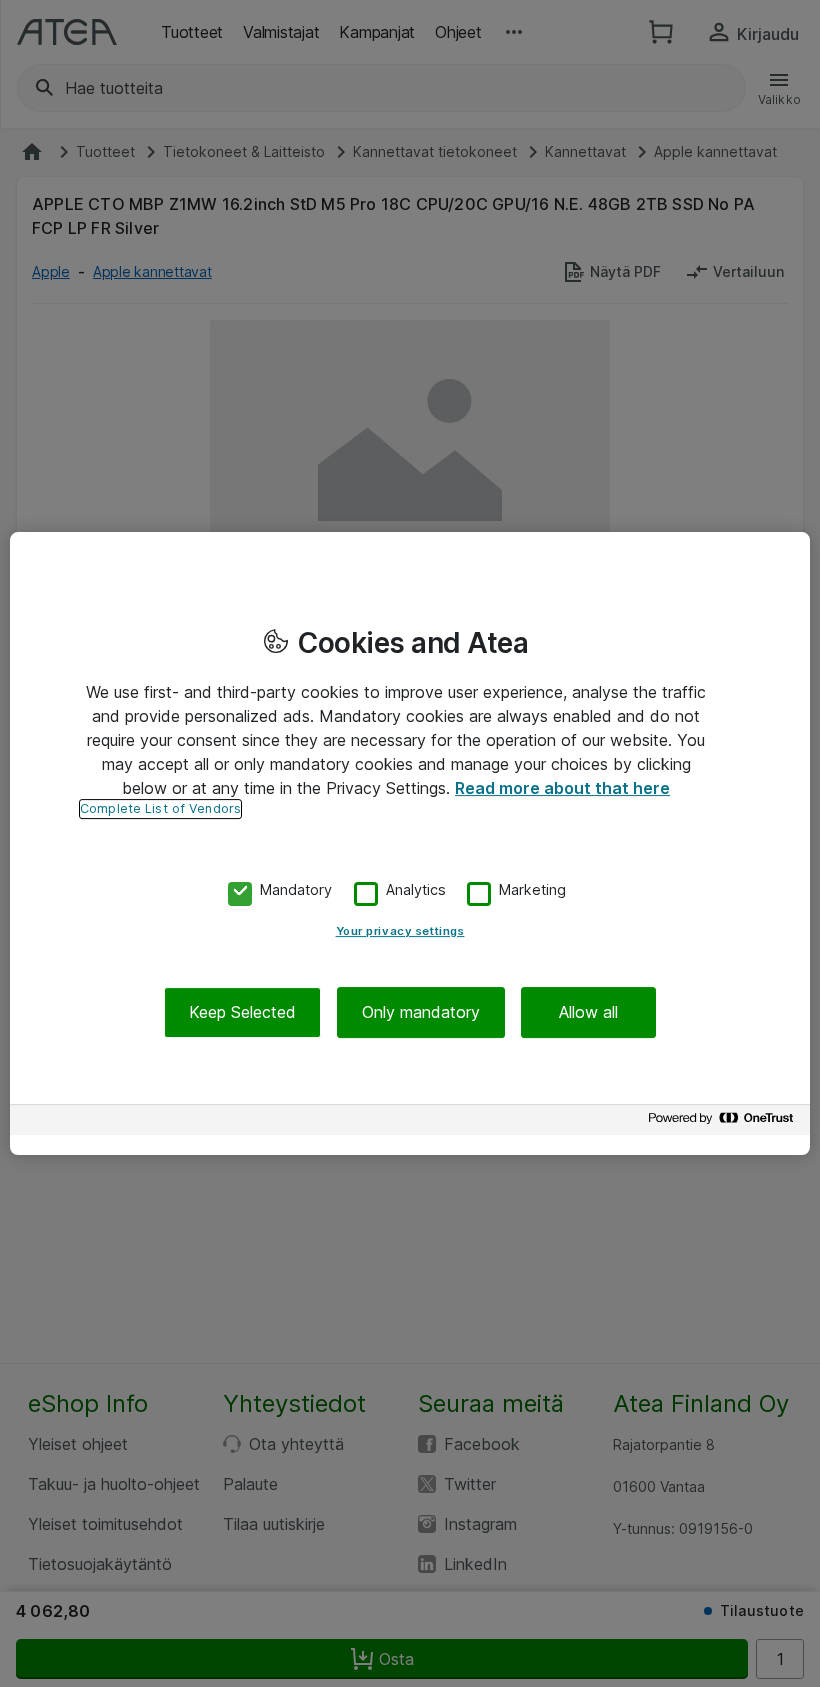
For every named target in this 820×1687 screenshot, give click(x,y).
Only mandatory (421, 1012)
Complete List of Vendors (160, 808)
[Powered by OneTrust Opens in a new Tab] (724, 1122)
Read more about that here (562, 788)
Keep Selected (242, 1012)
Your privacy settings (400, 931)
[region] (410, 844)
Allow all (588, 1012)
